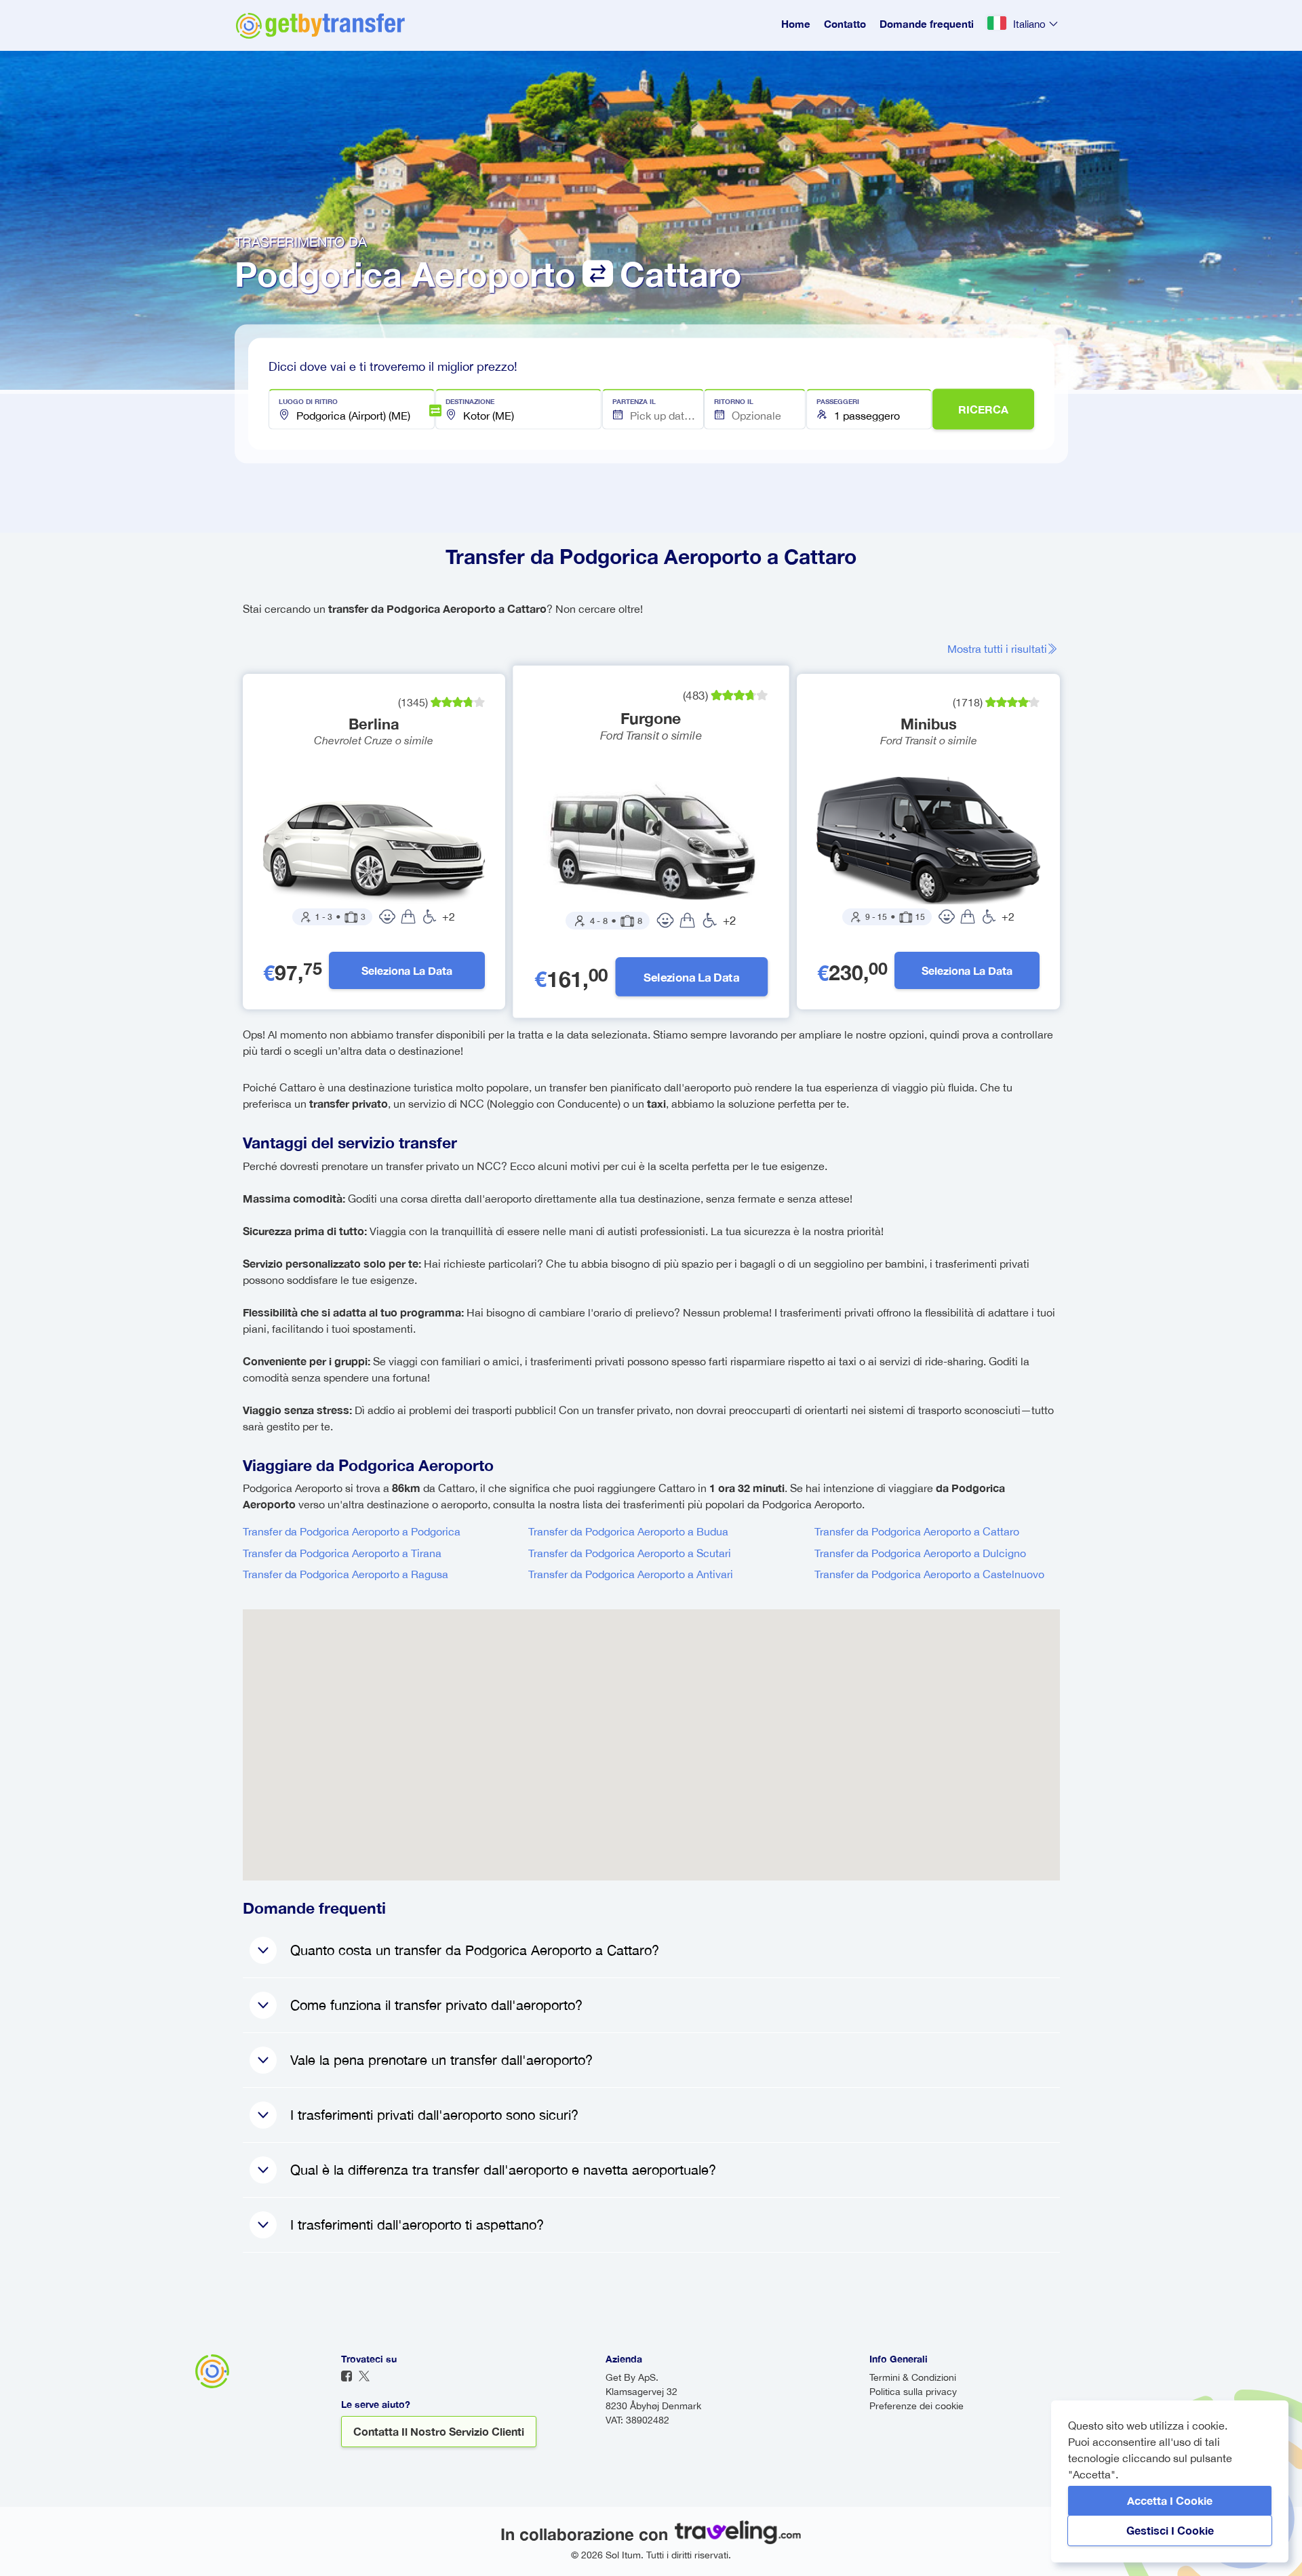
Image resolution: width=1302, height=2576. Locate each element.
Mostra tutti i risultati (997, 649)
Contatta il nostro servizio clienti (439, 2431)
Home (796, 24)
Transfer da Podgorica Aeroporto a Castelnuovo (929, 1574)
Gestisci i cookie (1170, 2530)
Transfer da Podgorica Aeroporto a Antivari (631, 1574)
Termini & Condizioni (913, 2377)
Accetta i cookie (1170, 2500)
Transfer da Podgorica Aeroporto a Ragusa (346, 1574)
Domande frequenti (927, 24)
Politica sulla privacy (913, 2392)
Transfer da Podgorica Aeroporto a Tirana (342, 1553)
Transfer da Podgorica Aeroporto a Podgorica (352, 1531)
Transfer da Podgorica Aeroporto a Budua (628, 1531)
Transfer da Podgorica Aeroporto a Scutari (630, 1553)
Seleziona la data (407, 970)
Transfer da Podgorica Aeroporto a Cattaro (917, 1531)
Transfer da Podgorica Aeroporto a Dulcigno (920, 1553)
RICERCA (983, 409)
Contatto (845, 24)
